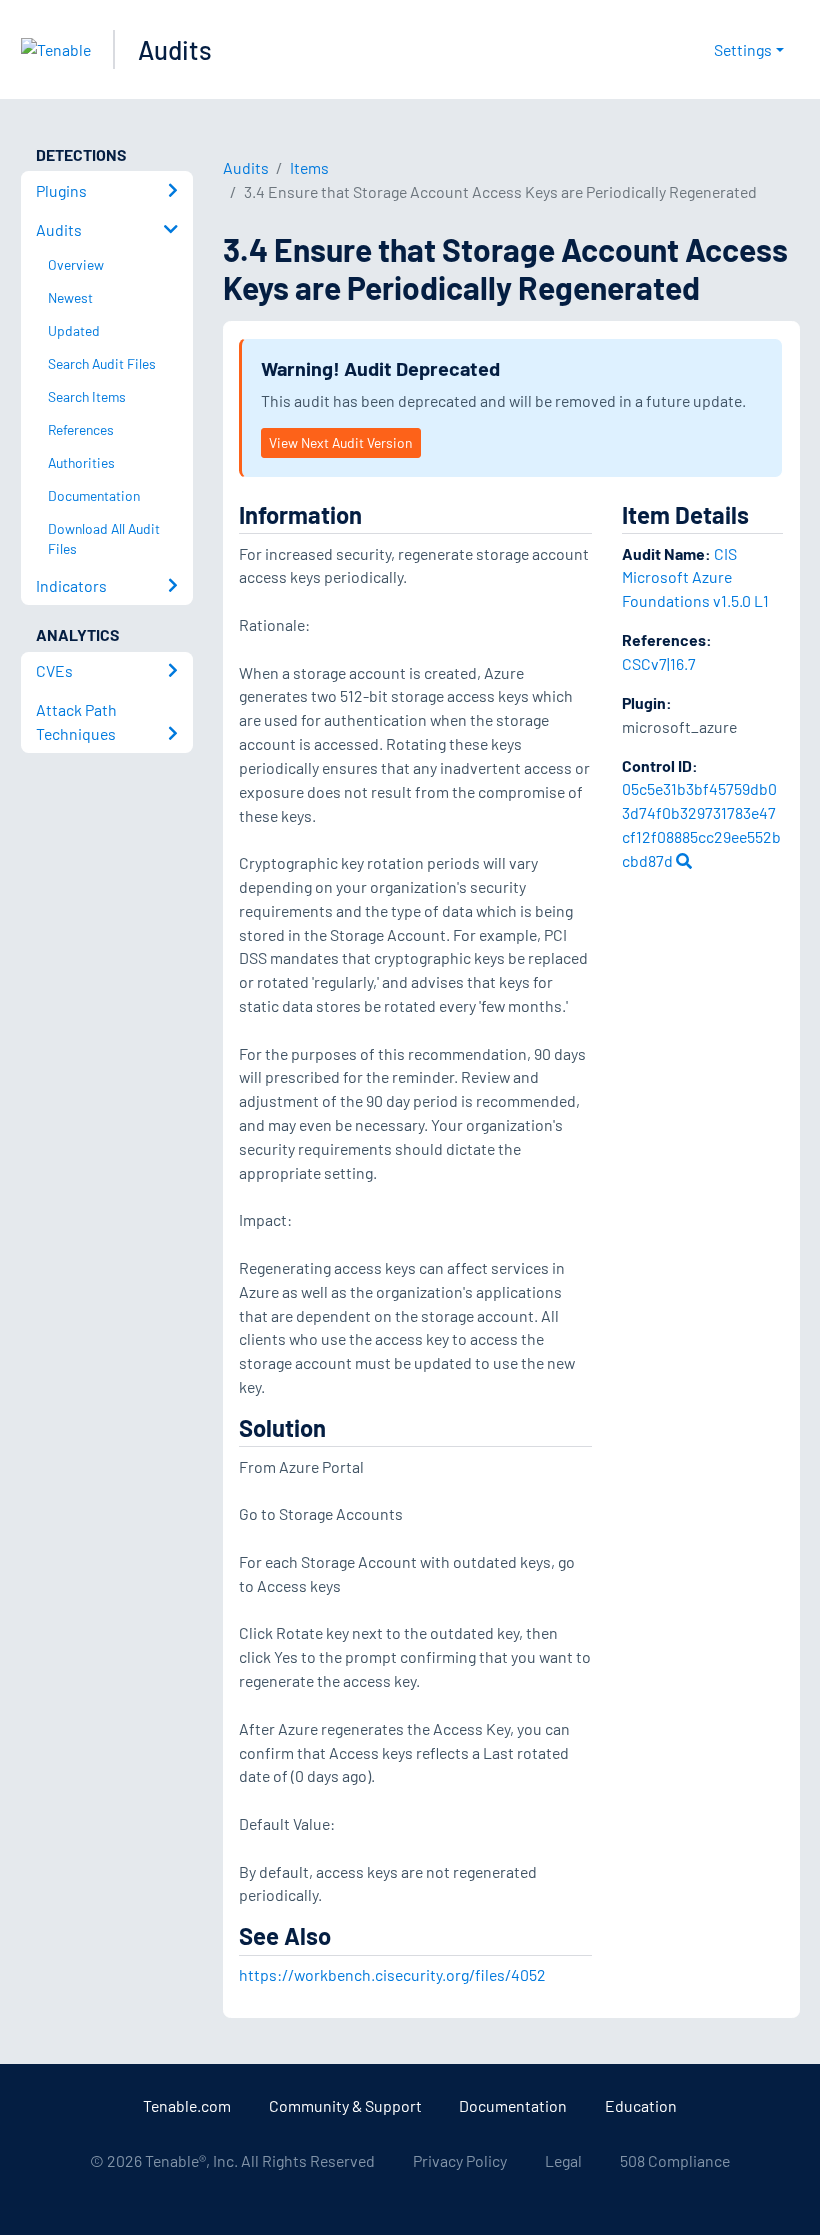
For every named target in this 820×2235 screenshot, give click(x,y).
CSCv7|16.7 (659, 663)
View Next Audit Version (340, 442)
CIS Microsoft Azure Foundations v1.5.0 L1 (695, 577)
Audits (175, 49)
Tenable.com (187, 2105)
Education (641, 2105)
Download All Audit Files (104, 539)
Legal (563, 2160)
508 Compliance (675, 2160)
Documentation (513, 2105)
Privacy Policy (460, 2160)
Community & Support (345, 2105)
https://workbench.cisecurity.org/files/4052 (392, 1974)
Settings (743, 49)
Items (309, 167)
